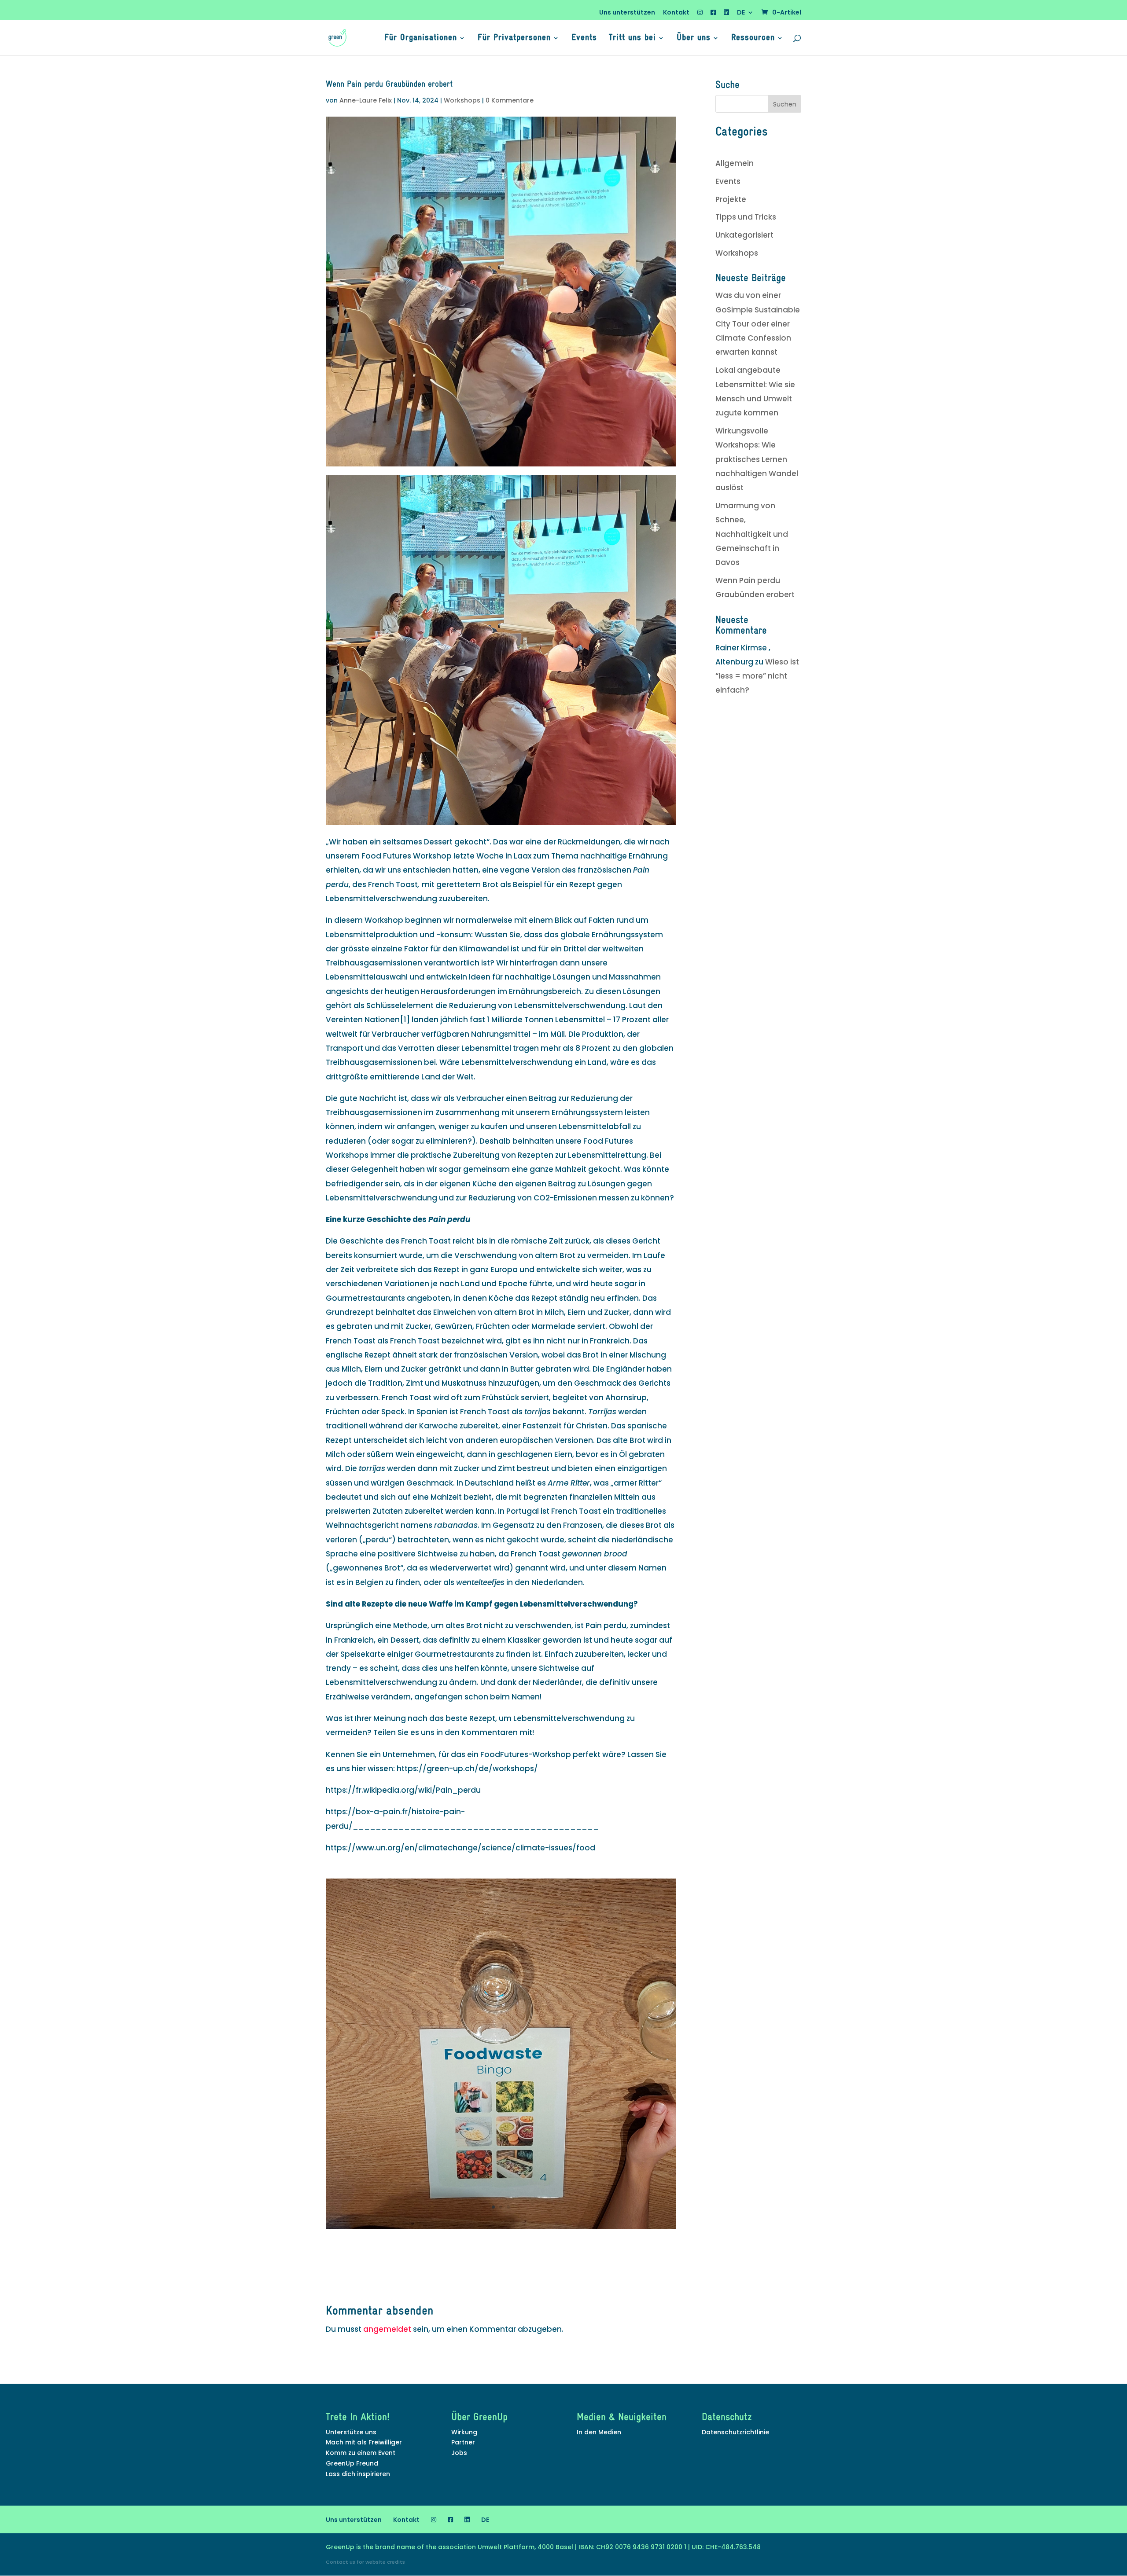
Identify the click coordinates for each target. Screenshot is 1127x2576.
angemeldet (387, 2329)
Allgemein (735, 163)
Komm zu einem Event (361, 2453)
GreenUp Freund (352, 2463)
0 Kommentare (510, 100)
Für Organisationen (421, 39)
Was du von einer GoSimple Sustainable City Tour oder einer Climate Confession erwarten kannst (758, 324)
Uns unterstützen (627, 13)
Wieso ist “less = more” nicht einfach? (757, 676)
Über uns (694, 39)
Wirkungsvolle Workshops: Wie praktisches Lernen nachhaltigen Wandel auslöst (757, 459)
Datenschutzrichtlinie (735, 2432)
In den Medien (599, 2432)
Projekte (731, 199)
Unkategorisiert (744, 235)
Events (584, 39)
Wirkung (464, 2432)
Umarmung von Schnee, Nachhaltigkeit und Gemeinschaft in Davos (752, 534)
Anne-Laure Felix (366, 100)
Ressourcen (753, 39)
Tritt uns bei (632, 39)
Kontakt (676, 13)
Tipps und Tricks (746, 217)
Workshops (462, 100)
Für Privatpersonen (514, 39)
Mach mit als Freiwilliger (364, 2442)
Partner (463, 2442)
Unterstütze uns (351, 2432)
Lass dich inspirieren (358, 2474)
